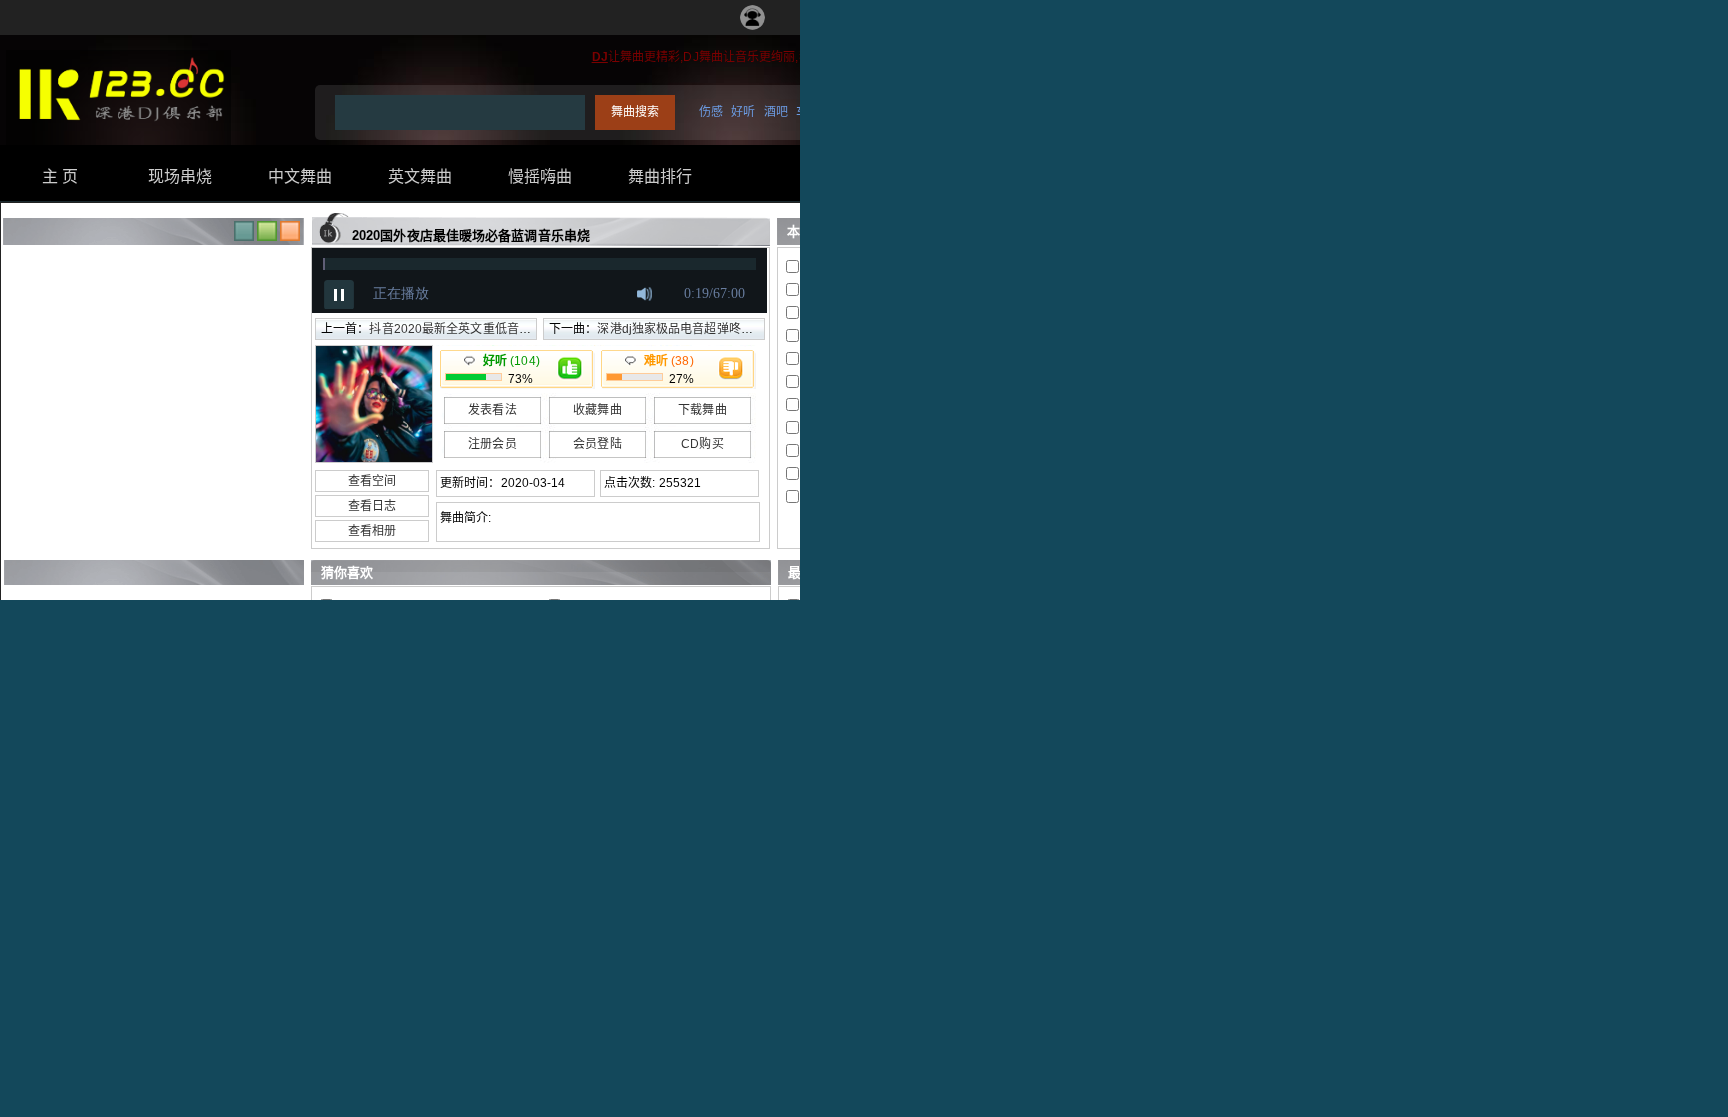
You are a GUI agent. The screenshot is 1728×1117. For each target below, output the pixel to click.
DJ (600, 57)
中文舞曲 (300, 176)
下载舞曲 (702, 410)
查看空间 (372, 481)
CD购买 (702, 444)
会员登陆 (597, 444)
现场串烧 (180, 176)
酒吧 (776, 112)
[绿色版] (267, 237)
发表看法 (492, 410)
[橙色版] (290, 237)
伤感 (711, 112)
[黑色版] (244, 237)
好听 (743, 112)
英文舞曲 (420, 176)
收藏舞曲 (597, 410)
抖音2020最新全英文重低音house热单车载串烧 (497, 329)
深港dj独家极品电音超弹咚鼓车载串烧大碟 (711, 329)
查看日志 (372, 506)
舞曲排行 (660, 176)
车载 (808, 112)
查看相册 (372, 531)
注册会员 (492, 444)
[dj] (118, 131)
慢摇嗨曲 (540, 176)
